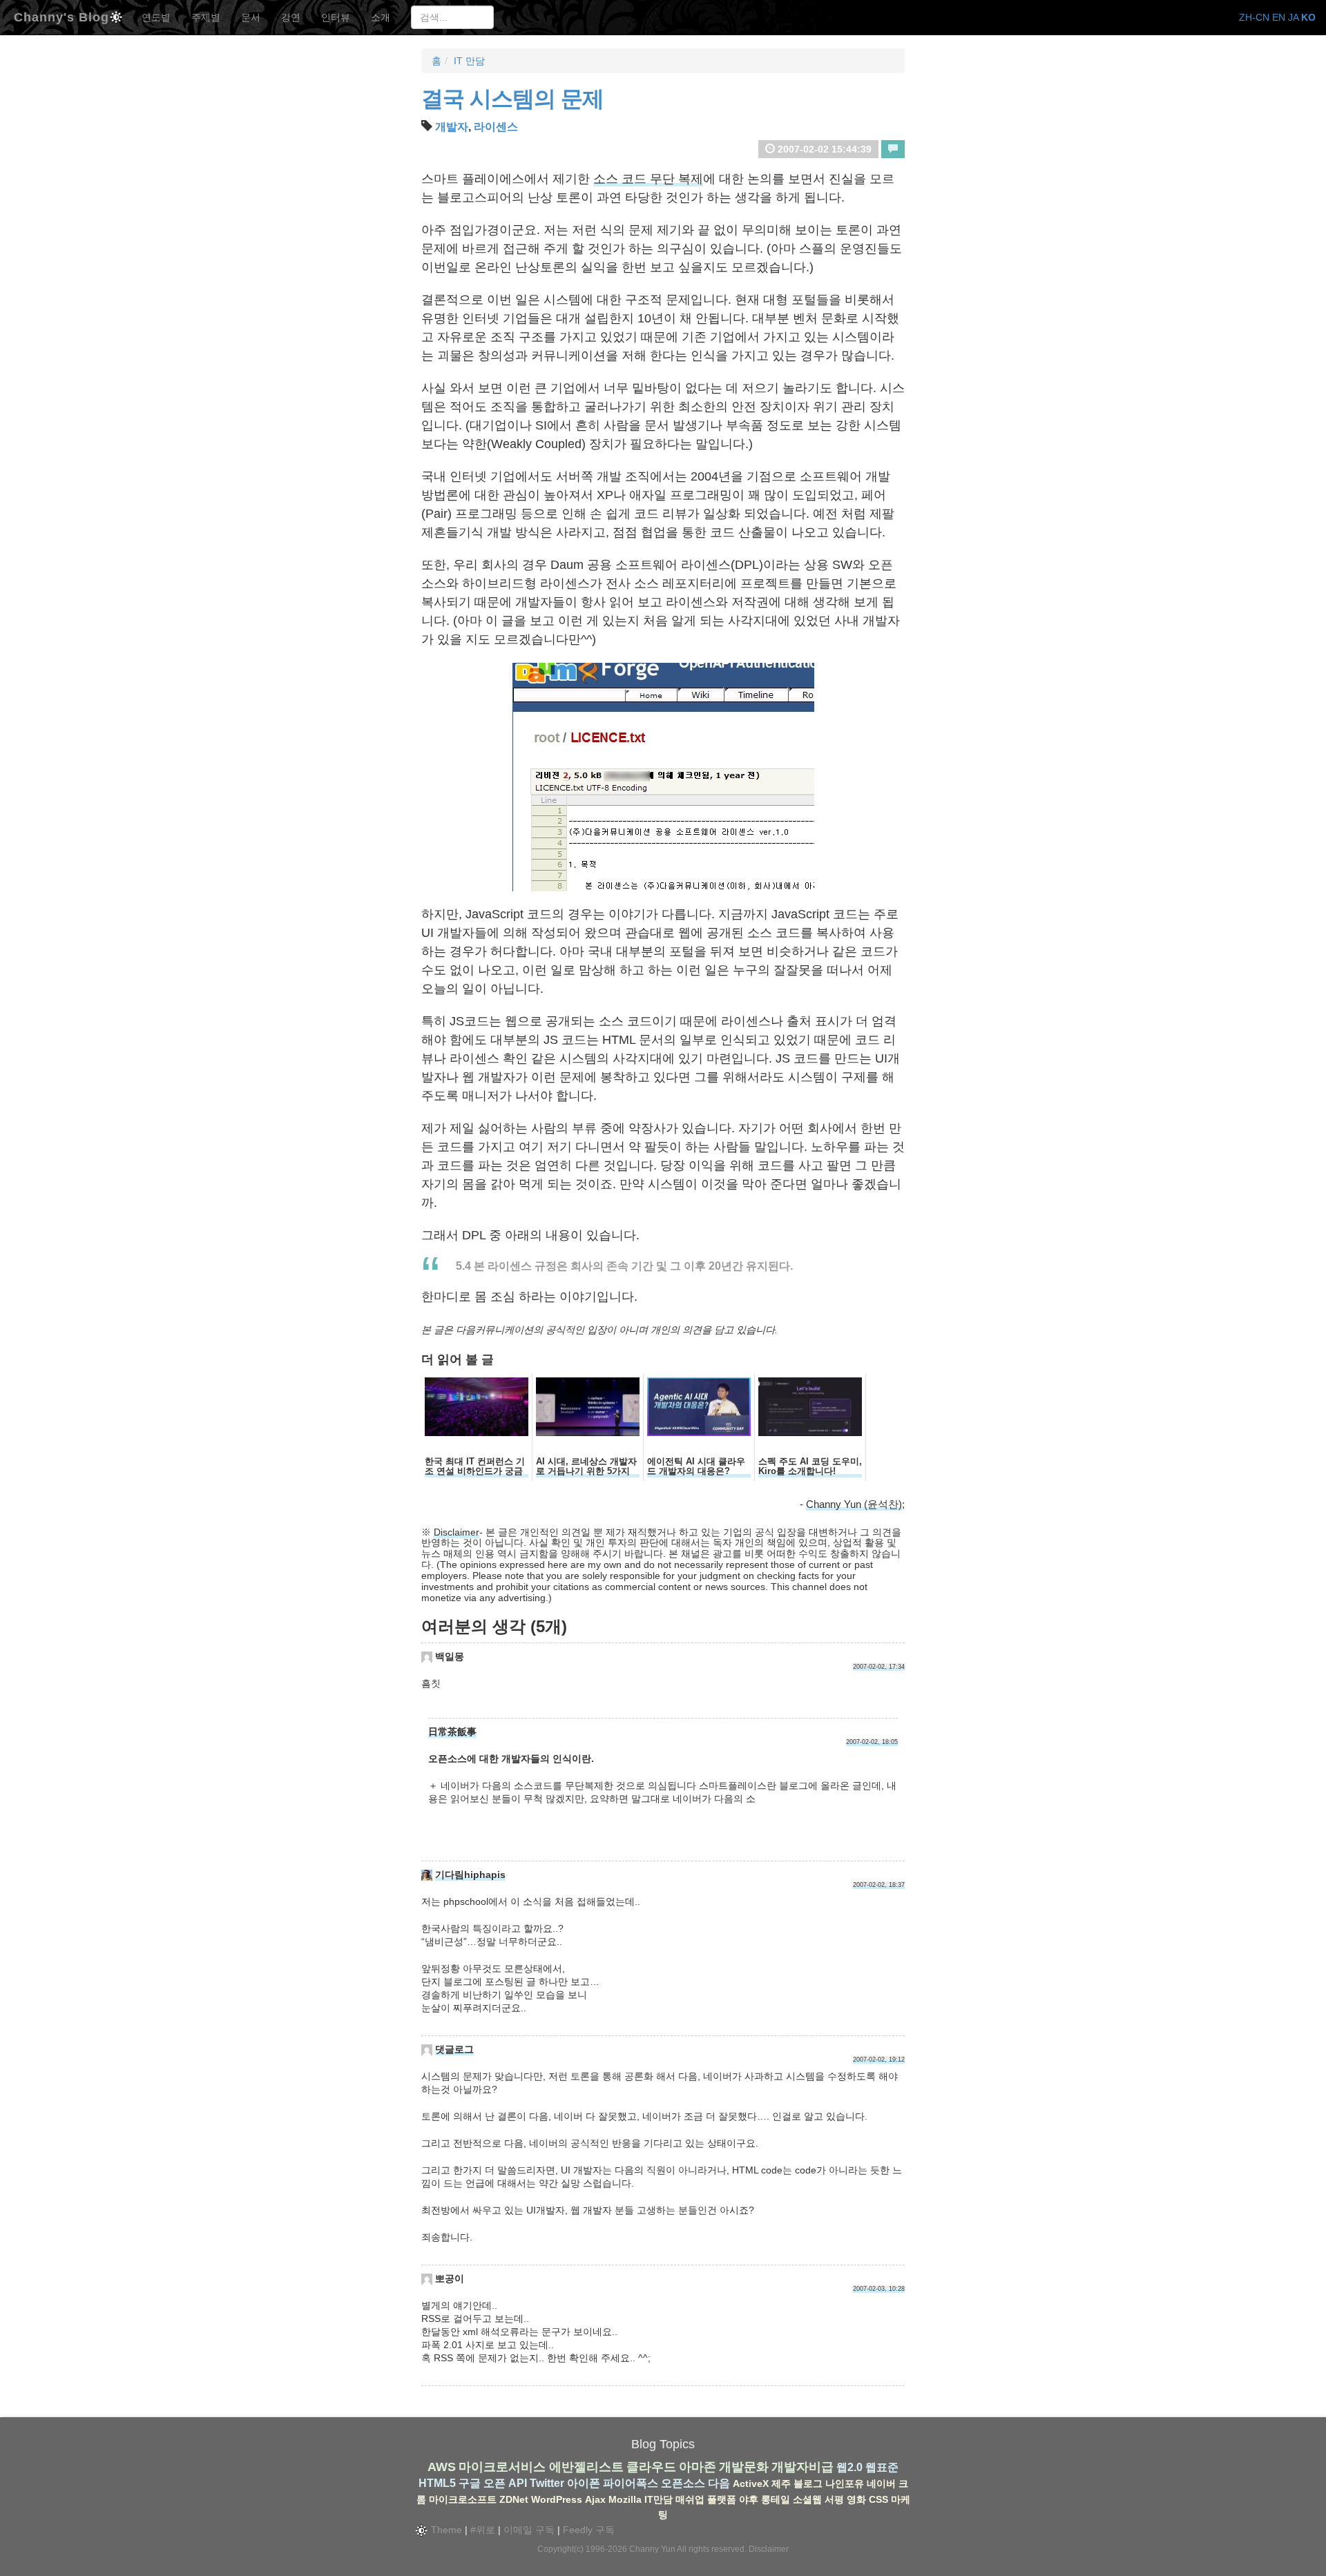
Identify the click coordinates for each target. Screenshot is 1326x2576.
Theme (445, 2530)
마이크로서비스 (502, 2467)
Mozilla (625, 2499)
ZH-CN (1254, 17)
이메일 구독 (529, 2530)
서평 (834, 2499)
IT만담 (659, 2499)
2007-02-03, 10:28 (879, 2289)
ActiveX (751, 2483)
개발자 (452, 127)
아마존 (698, 2467)
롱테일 (776, 2499)
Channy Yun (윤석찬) (854, 1504)
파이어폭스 (631, 2483)
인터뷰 (336, 17)
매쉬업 (690, 2499)
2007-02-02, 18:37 (879, 1885)
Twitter (547, 2483)
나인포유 (845, 2483)
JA (1293, 17)
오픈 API (505, 2483)
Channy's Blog (61, 16)
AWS (442, 2467)
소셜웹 (807, 2499)
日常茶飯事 (452, 1732)
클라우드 (651, 2467)
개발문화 (744, 2467)
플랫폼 (722, 2499)
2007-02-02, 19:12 (879, 2060)
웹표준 (882, 2467)
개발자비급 (803, 2467)
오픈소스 (683, 2483)
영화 (856, 2499)
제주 (781, 2483)
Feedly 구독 (589, 2530)
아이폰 (584, 2483)
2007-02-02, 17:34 (879, 1667)
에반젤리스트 (586, 2467)
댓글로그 (454, 2049)
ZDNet (514, 2499)
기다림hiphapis (470, 1875)
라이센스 (496, 127)
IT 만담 (469, 61)
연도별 (156, 17)
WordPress (557, 2499)
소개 (381, 17)
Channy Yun (652, 2549)
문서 (251, 17)
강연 (291, 17)
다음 (719, 2483)
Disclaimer (457, 1532)
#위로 (483, 2530)
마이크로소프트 (463, 2499)
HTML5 (437, 2483)
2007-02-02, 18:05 (872, 1742)
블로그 (808, 2483)
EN (1279, 17)
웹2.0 (849, 2467)
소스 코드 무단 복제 (648, 179)
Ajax (595, 2499)
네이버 (881, 2483)
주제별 (206, 17)
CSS (878, 2499)
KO (1308, 17)
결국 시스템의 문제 (512, 99)
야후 (749, 2499)
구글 (470, 2483)
